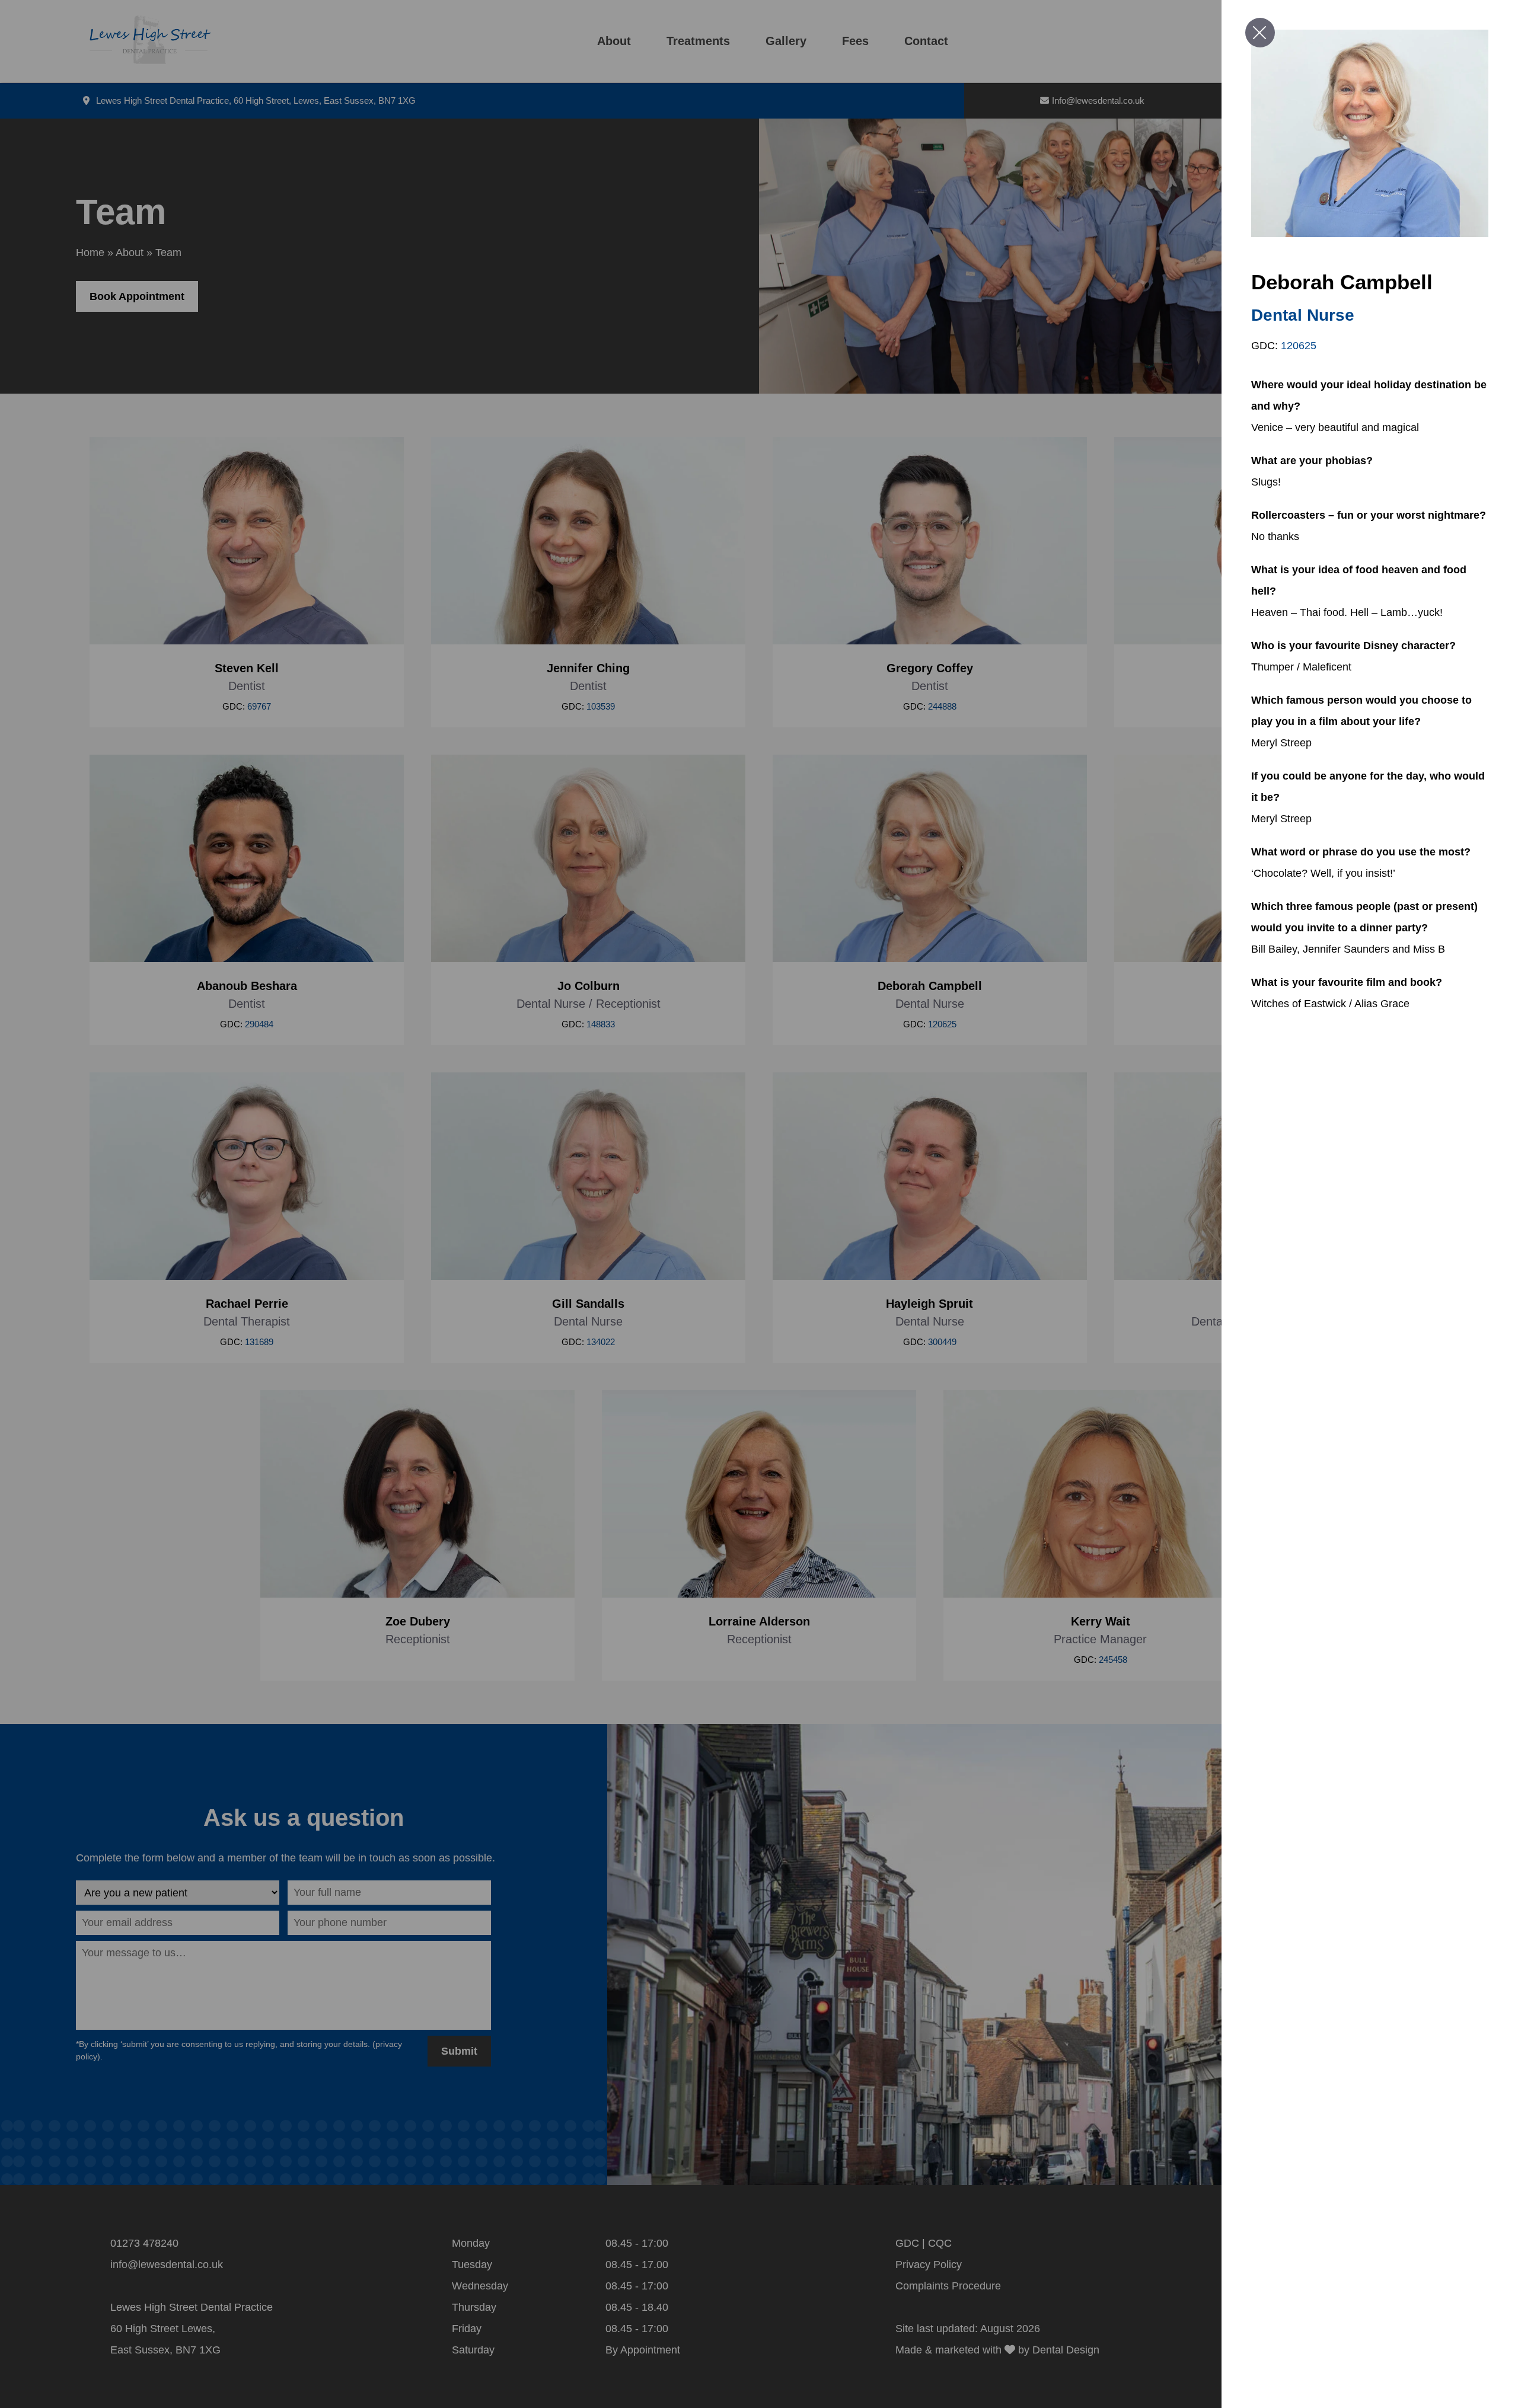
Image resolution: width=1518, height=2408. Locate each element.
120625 (1299, 346)
